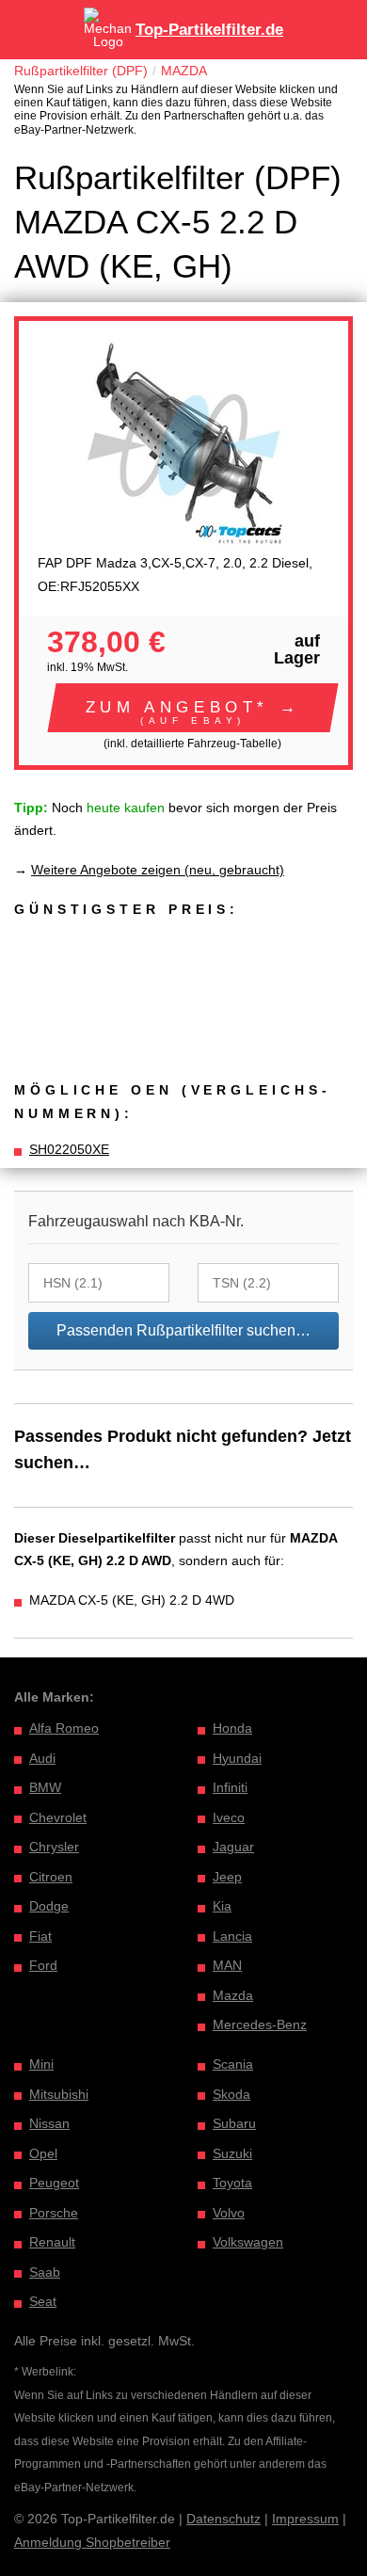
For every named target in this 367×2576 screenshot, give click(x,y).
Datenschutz (223, 2519)
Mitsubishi (59, 2094)
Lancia (232, 1936)
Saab (45, 2272)
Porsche (54, 2213)
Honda (232, 1728)
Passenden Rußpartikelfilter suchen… (183, 1330)
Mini (41, 2064)
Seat (43, 2301)
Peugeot (54, 2183)
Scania (233, 2064)
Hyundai (237, 1758)
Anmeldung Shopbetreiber (92, 2542)
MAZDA (184, 71)
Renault (52, 2242)
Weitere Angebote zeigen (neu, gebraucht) (158, 870)
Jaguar (233, 1847)
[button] (193, 708)
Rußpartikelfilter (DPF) (81, 71)
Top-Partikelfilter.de (209, 30)
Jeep (227, 1877)
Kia (222, 1906)
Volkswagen (248, 2242)
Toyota (232, 2183)
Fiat (40, 1936)
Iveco (229, 1817)
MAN (227, 1965)
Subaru (234, 2123)
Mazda (233, 1995)
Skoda (231, 2094)
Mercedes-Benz (260, 2024)
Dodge (49, 1906)
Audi (42, 1758)
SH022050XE (69, 1149)
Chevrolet (58, 1817)
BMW (45, 1787)
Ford (43, 1965)
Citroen (51, 1877)
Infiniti (230, 1787)
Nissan (49, 2123)
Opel (43, 2153)
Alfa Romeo (64, 1728)
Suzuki (232, 2153)
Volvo (229, 2213)
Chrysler (54, 1847)
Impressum (305, 2519)
